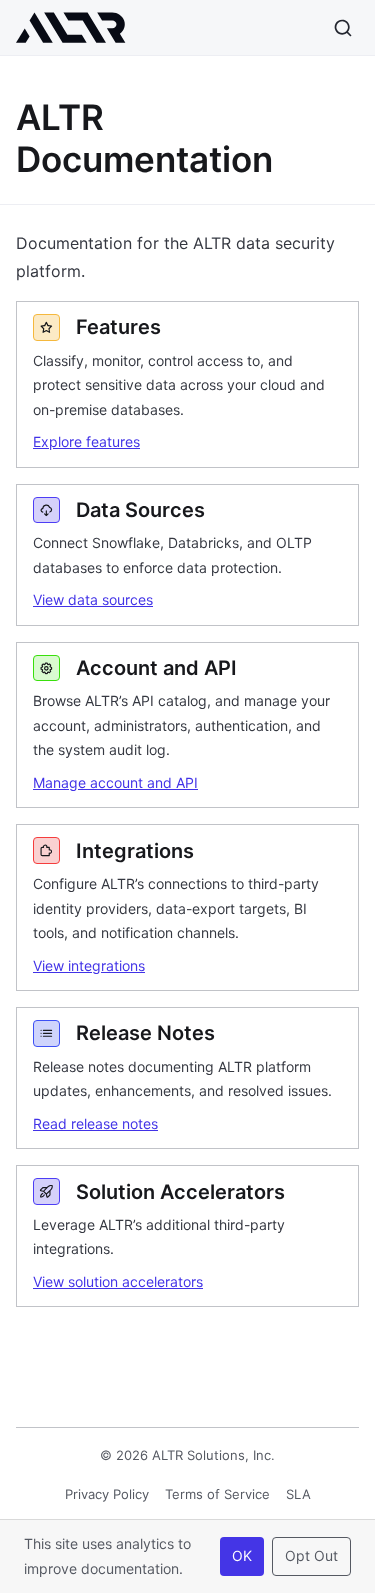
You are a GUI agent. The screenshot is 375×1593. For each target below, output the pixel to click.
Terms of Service (217, 1494)
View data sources (93, 599)
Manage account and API (115, 782)
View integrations (89, 965)
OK (242, 1555)
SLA (298, 1494)
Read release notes (95, 1123)
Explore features (86, 441)
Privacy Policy (107, 1494)
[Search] (343, 28)
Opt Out (311, 1555)
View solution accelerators (118, 1281)
